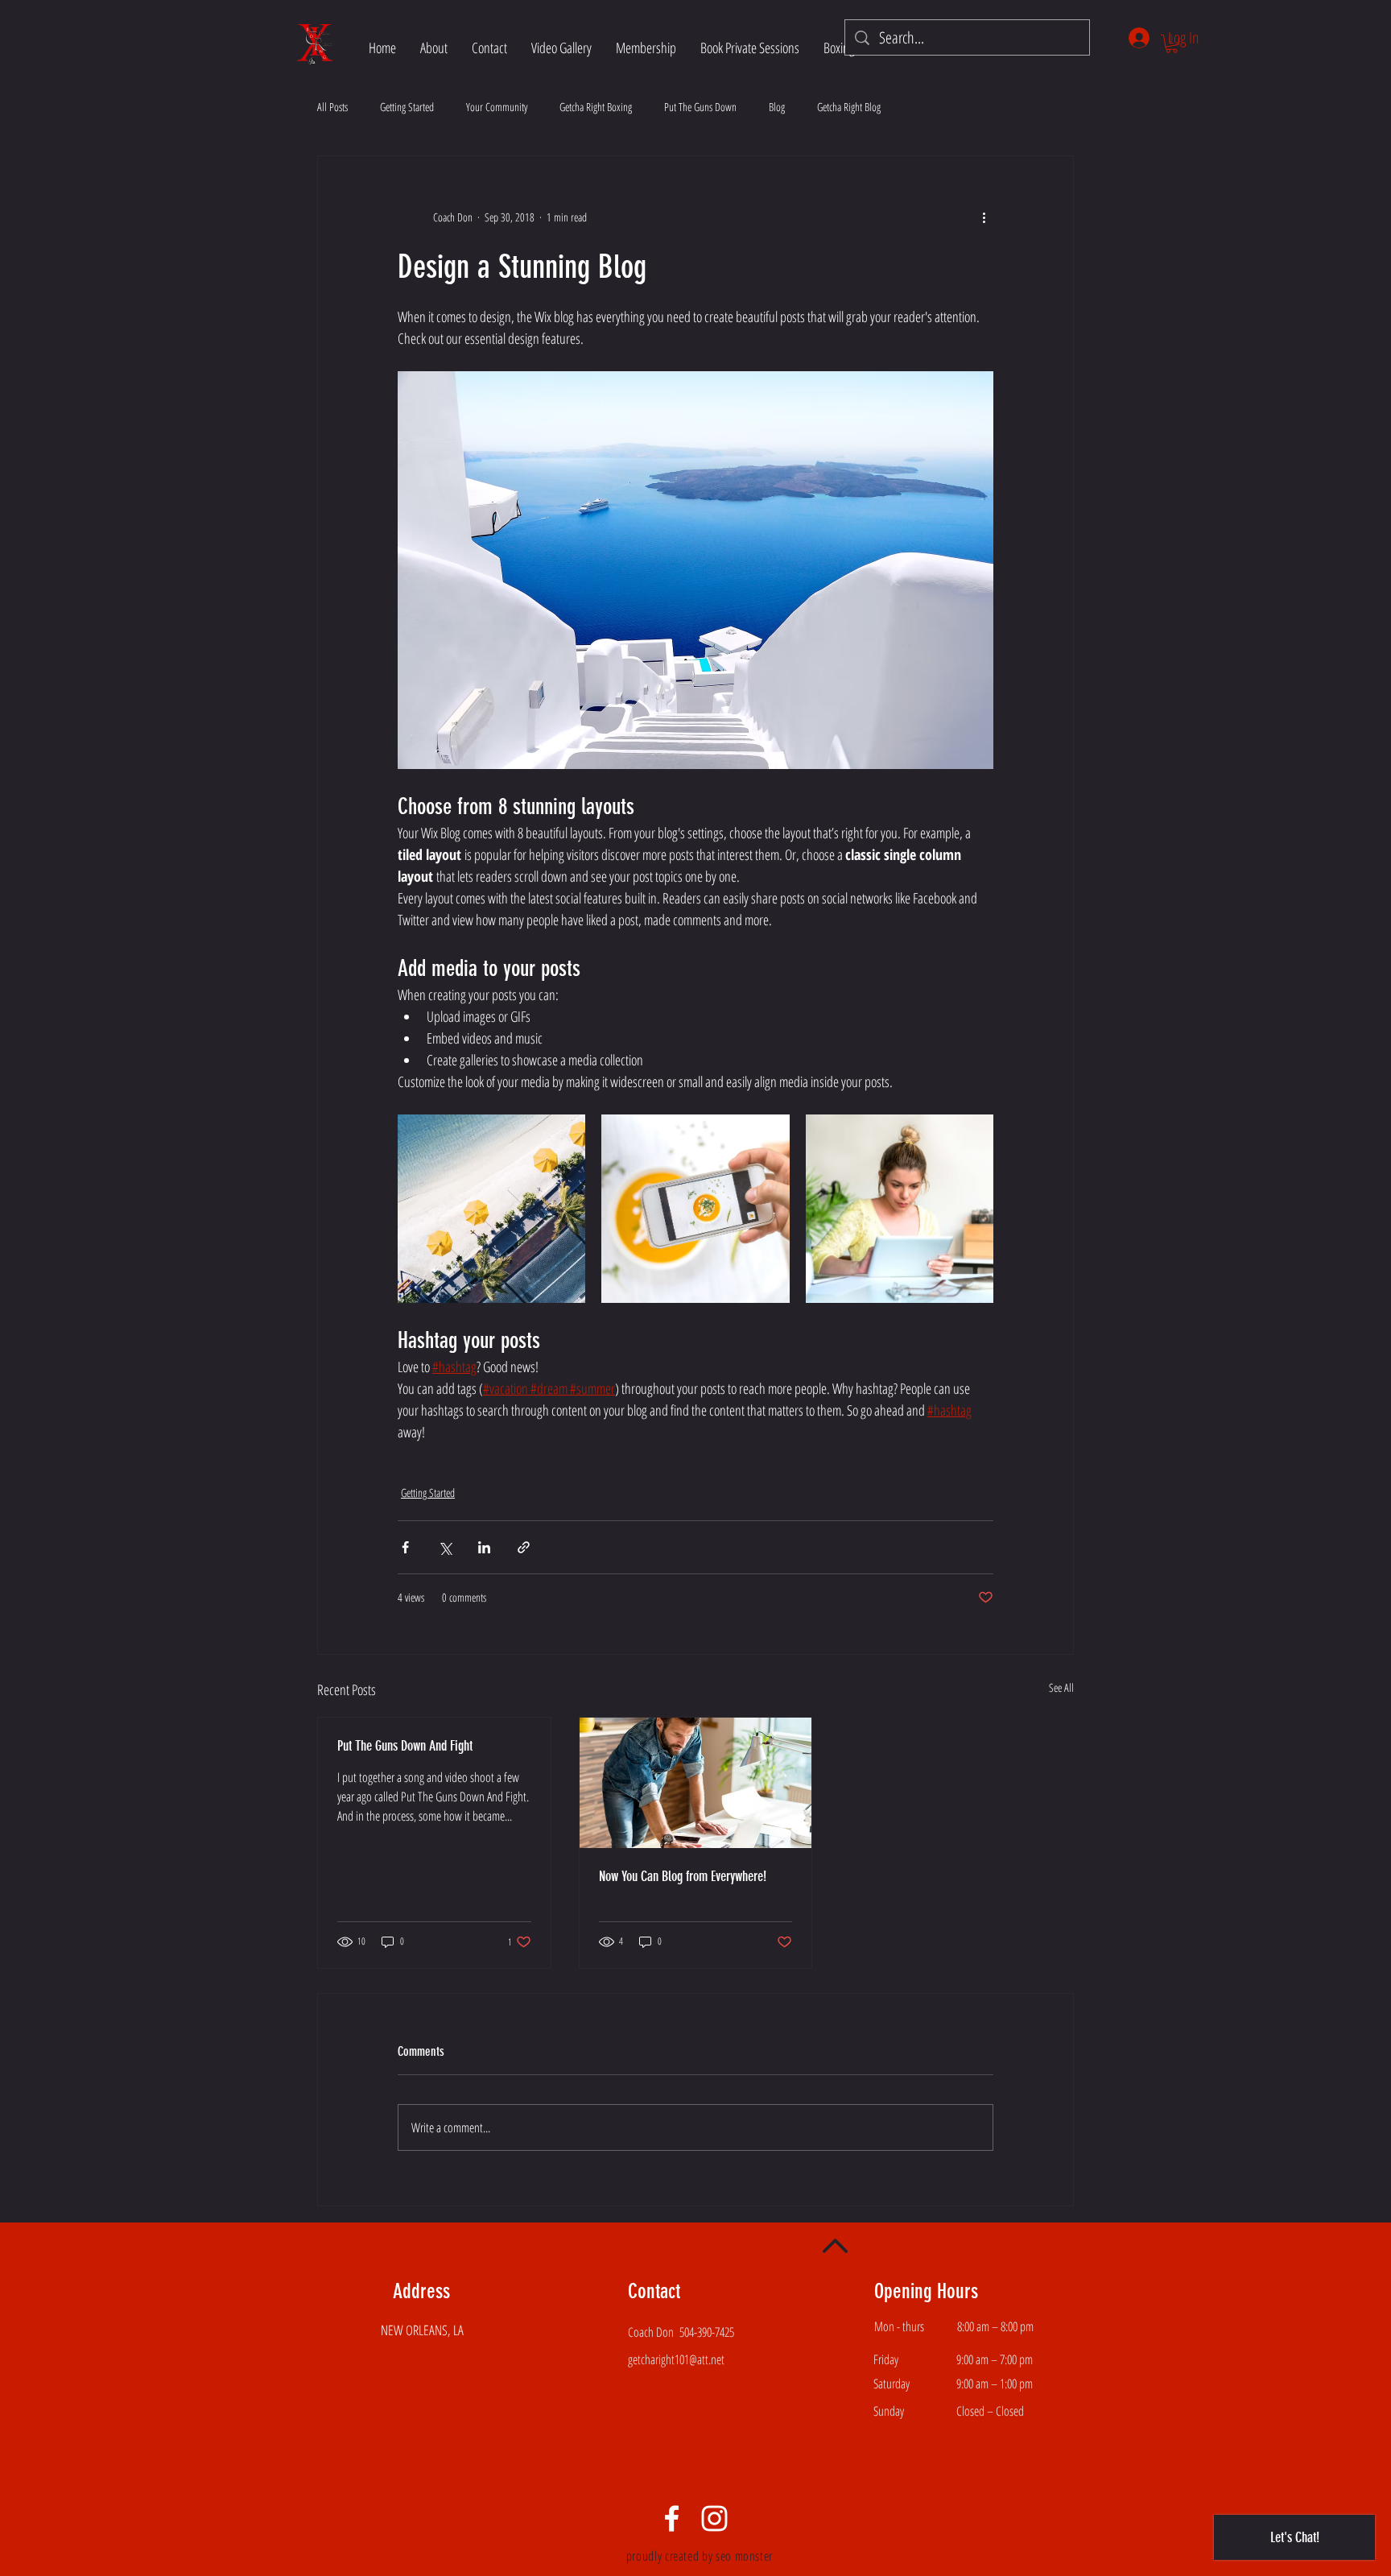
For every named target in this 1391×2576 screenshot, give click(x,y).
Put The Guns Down (700, 107)
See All (1061, 1687)
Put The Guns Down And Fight (405, 1746)
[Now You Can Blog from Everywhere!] (696, 1783)
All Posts (332, 107)
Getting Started (407, 107)
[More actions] (984, 217)
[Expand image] (491, 1208)
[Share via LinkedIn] (484, 1547)
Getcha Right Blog (849, 107)
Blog (777, 107)
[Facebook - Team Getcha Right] (672, 2518)
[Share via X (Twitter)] (445, 1547)
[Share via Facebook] (405, 1547)
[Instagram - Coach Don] (714, 2518)
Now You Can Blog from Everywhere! (683, 1876)
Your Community (497, 107)
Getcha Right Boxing (596, 107)
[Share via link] (524, 1547)
